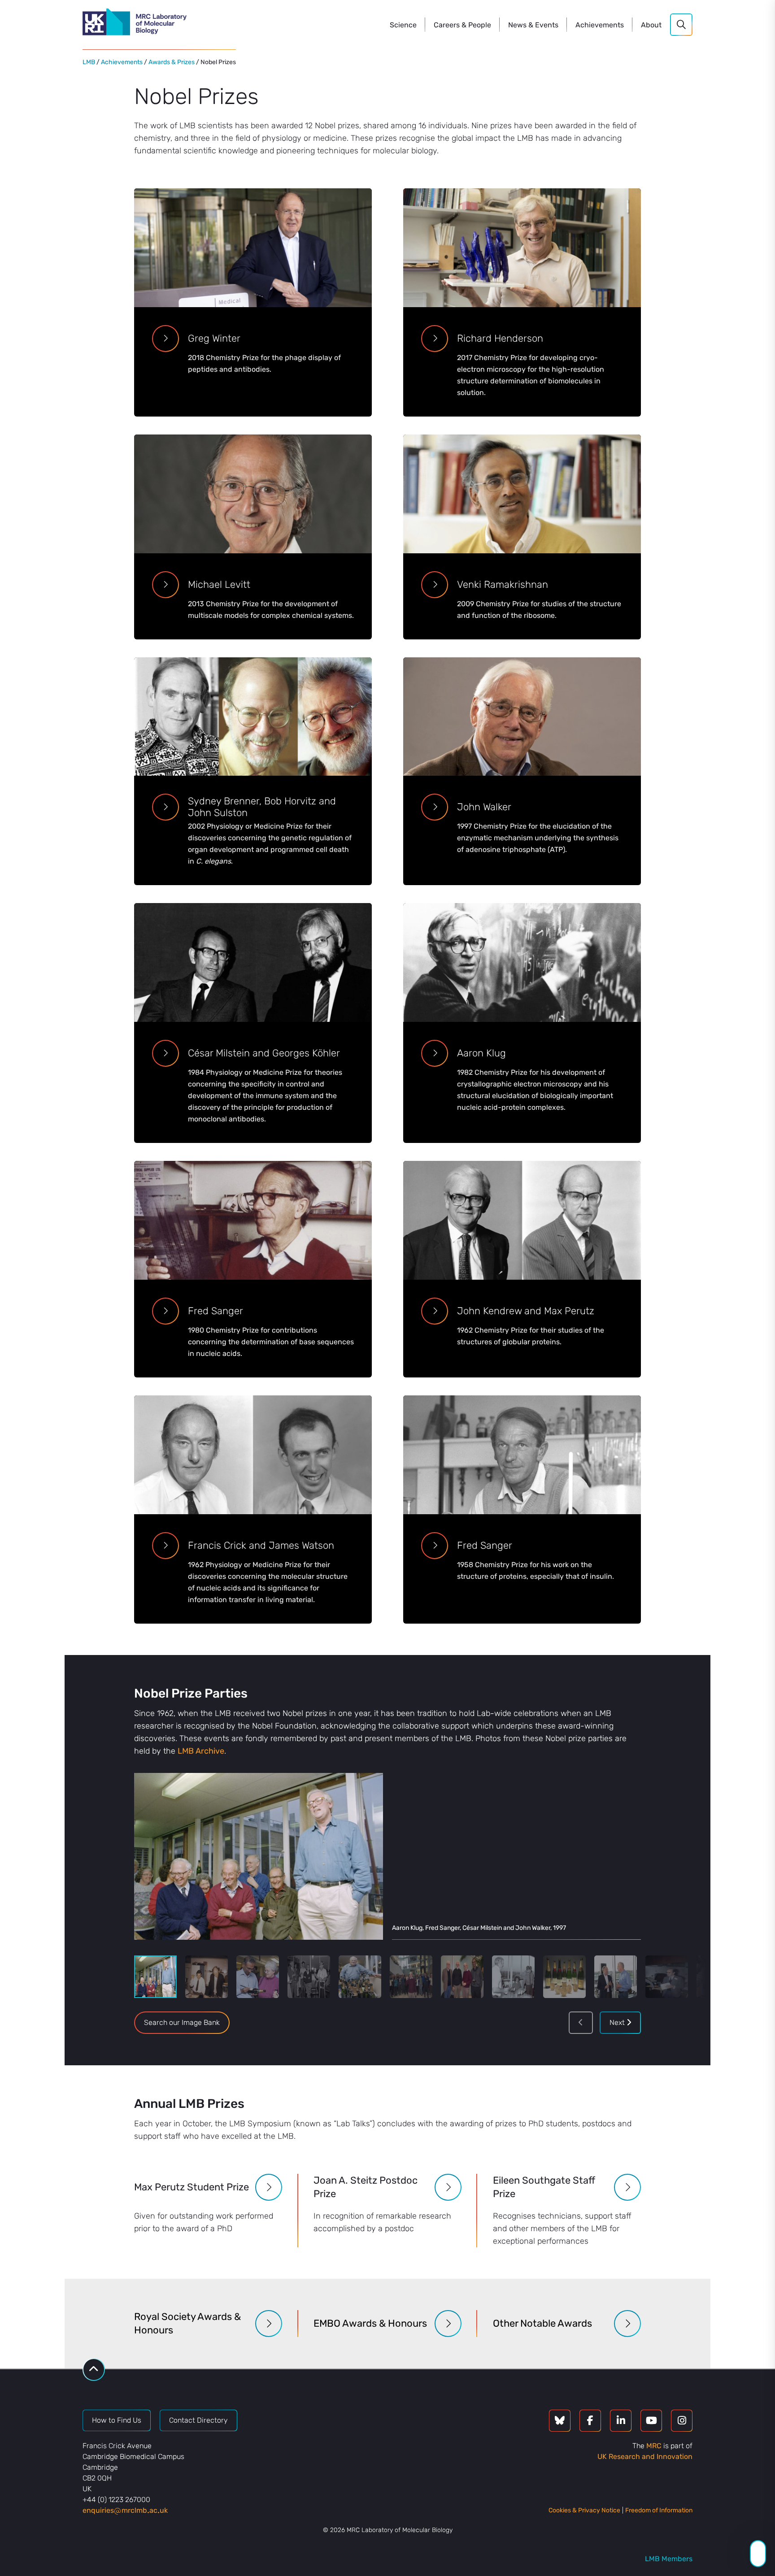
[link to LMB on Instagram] (682, 2421)
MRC (654, 2446)
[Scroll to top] (94, 2370)
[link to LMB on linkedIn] (621, 2421)
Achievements (122, 62)
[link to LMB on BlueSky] (560, 2421)
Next (618, 2022)
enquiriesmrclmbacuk (125, 2510)
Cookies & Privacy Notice (584, 2510)
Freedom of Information (659, 2510)
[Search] (681, 25)
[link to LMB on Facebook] (590, 2421)
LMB (89, 62)
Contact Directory (198, 2420)
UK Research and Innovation (645, 2457)
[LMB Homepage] (135, 23)
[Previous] (581, 2023)
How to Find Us (117, 2420)
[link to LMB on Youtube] (651, 2421)
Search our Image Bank (182, 2022)
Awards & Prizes (172, 62)
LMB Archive (201, 1751)
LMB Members (669, 2559)
